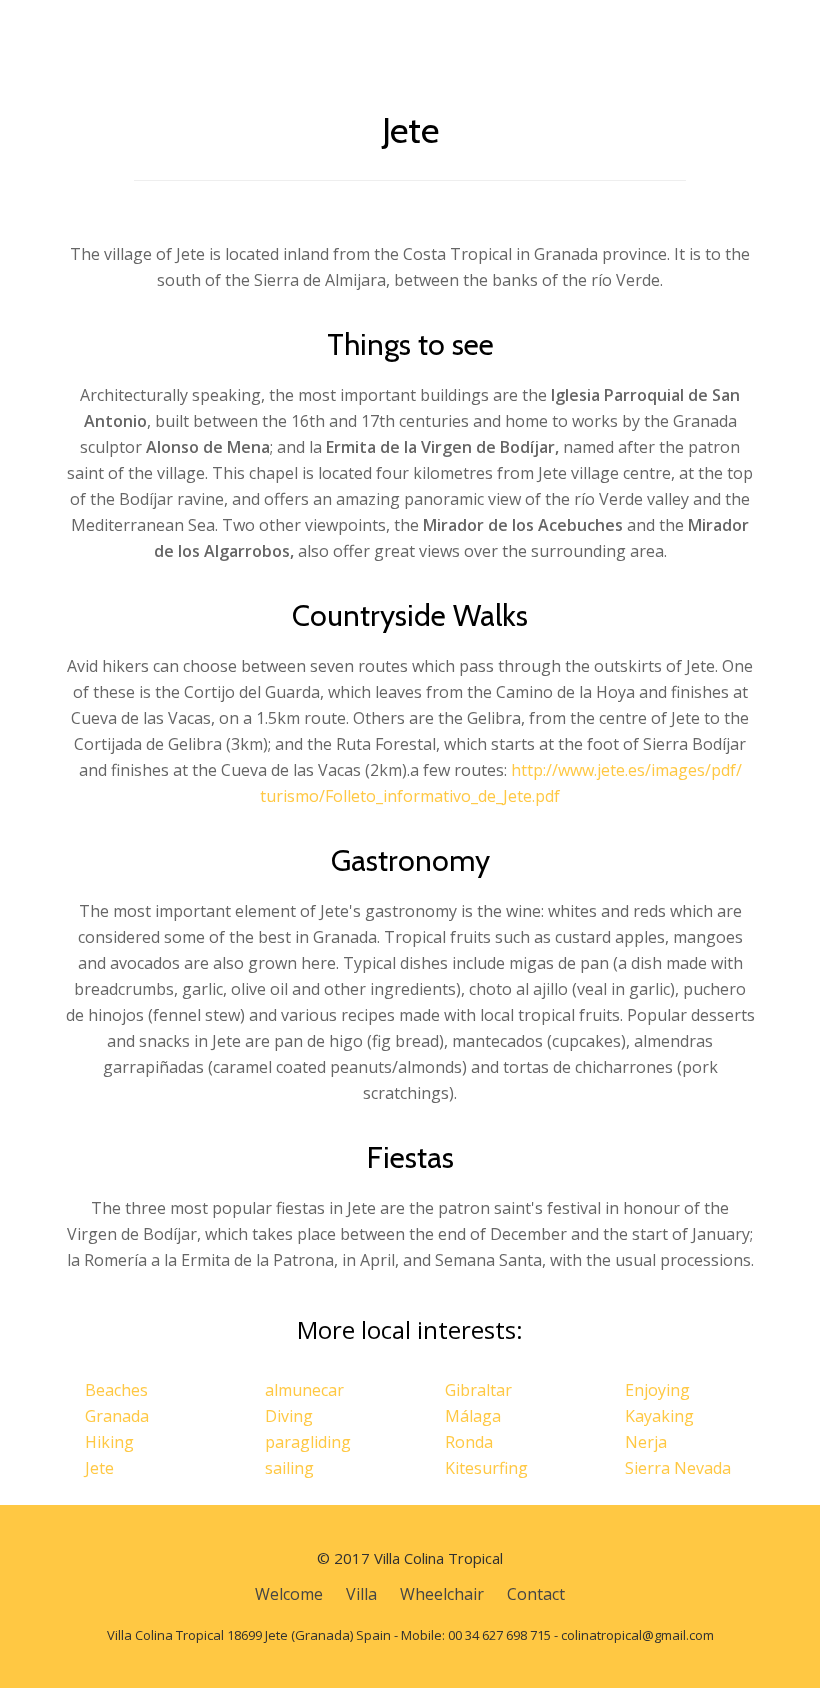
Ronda (469, 1442)
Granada (117, 1416)
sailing (289, 1468)
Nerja (646, 1442)
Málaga (473, 1416)
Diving (289, 1416)
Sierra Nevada (678, 1468)
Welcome (289, 1594)
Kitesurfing (486, 1468)
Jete (99, 1468)
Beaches (116, 1390)
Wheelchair (442, 1594)
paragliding (308, 1442)
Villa (361, 1594)
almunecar (304, 1390)
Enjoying (657, 1390)
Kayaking (659, 1416)
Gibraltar (478, 1390)
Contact (536, 1594)
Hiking (109, 1442)
